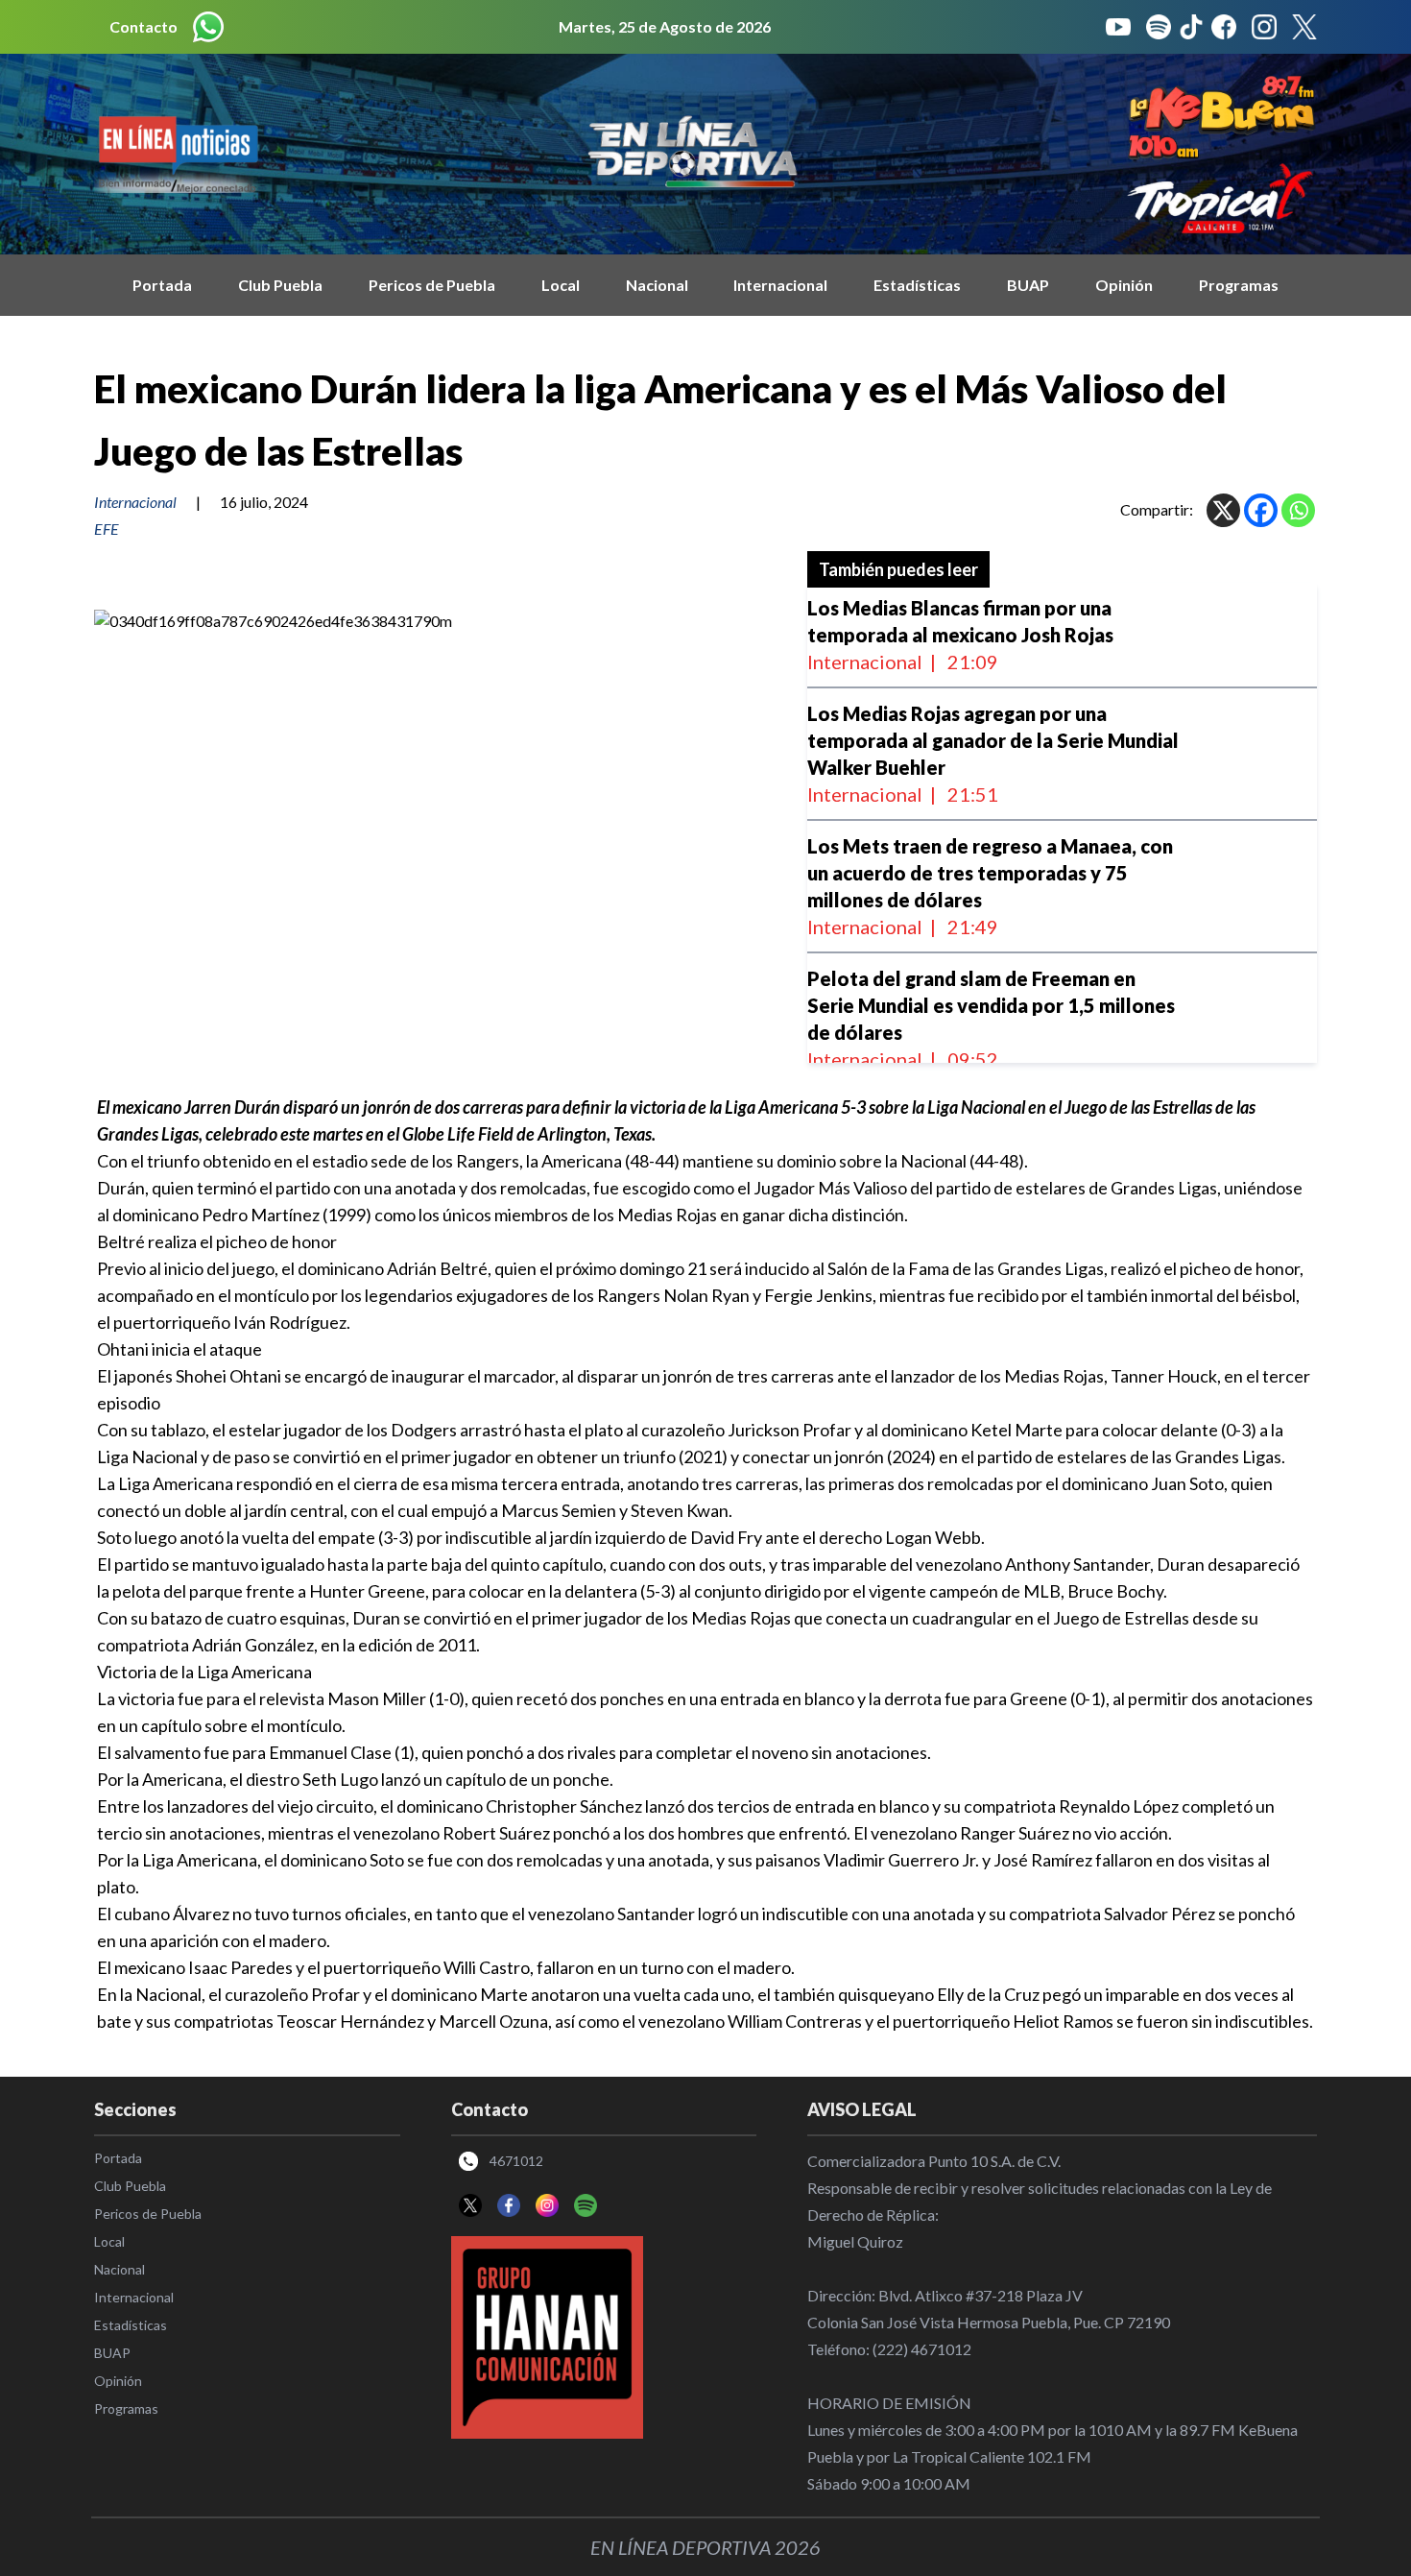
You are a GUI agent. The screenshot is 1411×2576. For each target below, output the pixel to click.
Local (561, 285)
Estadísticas (917, 285)
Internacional (780, 285)
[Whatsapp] (1298, 510)
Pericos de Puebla (432, 285)
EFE (107, 529)
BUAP (1028, 285)
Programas (1239, 285)
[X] (1223, 510)
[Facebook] (1261, 510)
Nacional (657, 285)
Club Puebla (280, 285)
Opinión (1124, 285)
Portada (162, 285)
